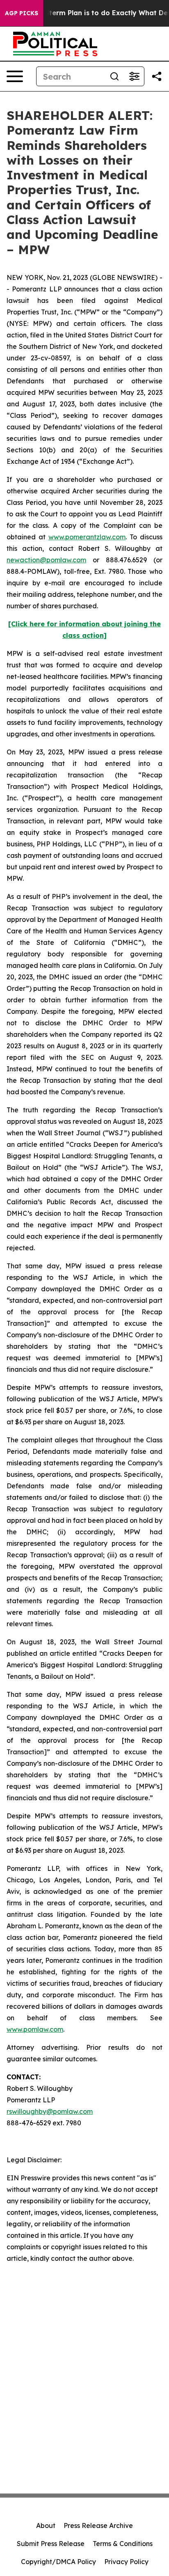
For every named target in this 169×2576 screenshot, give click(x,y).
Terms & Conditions (123, 2544)
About (46, 2526)
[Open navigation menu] (15, 76)
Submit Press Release (51, 2544)
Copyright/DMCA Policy (58, 2562)
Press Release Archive (98, 2526)
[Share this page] (157, 76)
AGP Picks (22, 13)
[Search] (114, 76)
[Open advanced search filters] (134, 76)
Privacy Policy (126, 2562)
